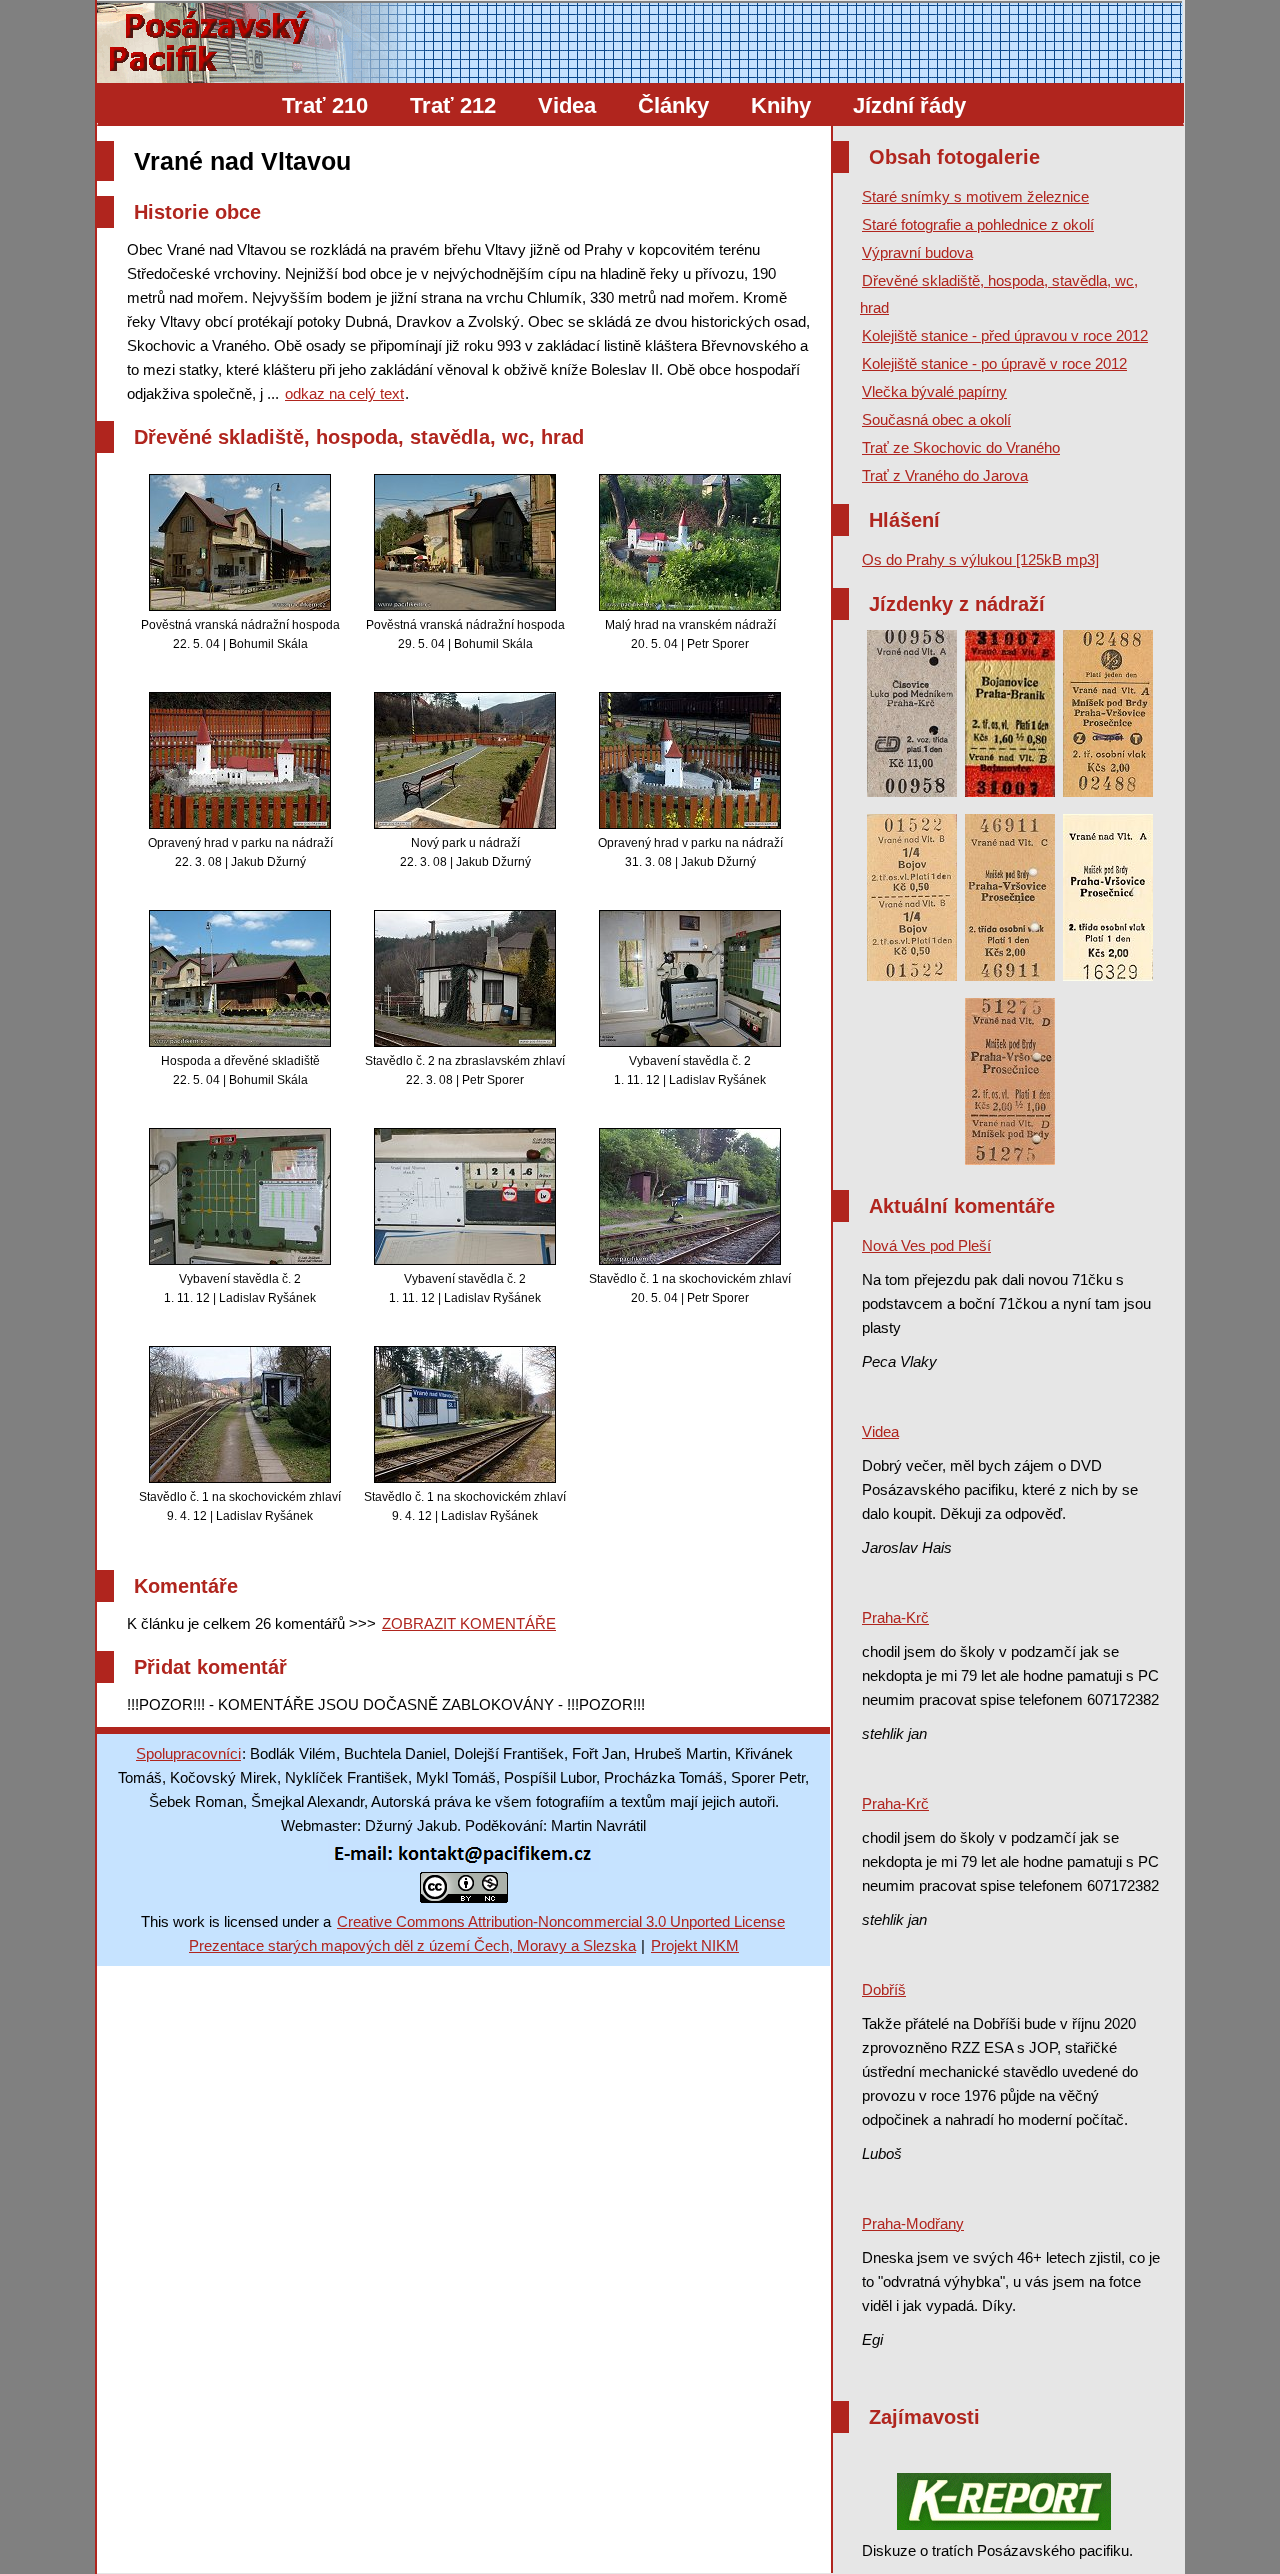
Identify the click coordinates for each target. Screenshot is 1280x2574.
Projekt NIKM (695, 1945)
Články (673, 105)
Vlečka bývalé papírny (934, 391)
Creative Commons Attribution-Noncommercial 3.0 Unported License (561, 1921)
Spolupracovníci (188, 1753)
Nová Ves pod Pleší (926, 1245)
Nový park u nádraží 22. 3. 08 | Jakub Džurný (465, 852)
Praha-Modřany (913, 2223)
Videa (567, 105)
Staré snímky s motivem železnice (975, 196)
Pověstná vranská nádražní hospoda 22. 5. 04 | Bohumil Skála (240, 634)
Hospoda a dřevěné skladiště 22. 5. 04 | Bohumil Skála (240, 1070)
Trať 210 (325, 105)
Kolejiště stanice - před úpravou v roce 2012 (1005, 335)
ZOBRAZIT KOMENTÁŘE (469, 1623)
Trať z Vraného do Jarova (945, 475)
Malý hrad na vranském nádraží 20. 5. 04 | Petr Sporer (690, 634)
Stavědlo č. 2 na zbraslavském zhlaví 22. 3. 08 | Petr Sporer (465, 1070)
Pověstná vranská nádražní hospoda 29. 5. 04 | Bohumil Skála (465, 634)
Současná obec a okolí (936, 419)
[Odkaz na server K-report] (1004, 2501)
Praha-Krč (895, 1617)
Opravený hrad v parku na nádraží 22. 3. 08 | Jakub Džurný (240, 852)
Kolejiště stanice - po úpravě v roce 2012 (994, 363)
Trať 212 (453, 105)
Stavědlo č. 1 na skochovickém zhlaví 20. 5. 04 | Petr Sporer (690, 1288)
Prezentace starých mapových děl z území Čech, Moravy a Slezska (412, 1945)
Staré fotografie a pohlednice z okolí (978, 224)
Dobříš (884, 1989)
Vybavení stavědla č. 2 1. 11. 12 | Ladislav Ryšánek (690, 1070)
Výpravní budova (917, 252)
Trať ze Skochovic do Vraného (961, 447)
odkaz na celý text (344, 393)
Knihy (781, 105)
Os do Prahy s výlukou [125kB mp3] (980, 559)
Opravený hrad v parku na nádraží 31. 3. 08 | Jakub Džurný (690, 852)
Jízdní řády (909, 105)
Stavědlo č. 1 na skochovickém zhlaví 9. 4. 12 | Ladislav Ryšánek (240, 1506)
